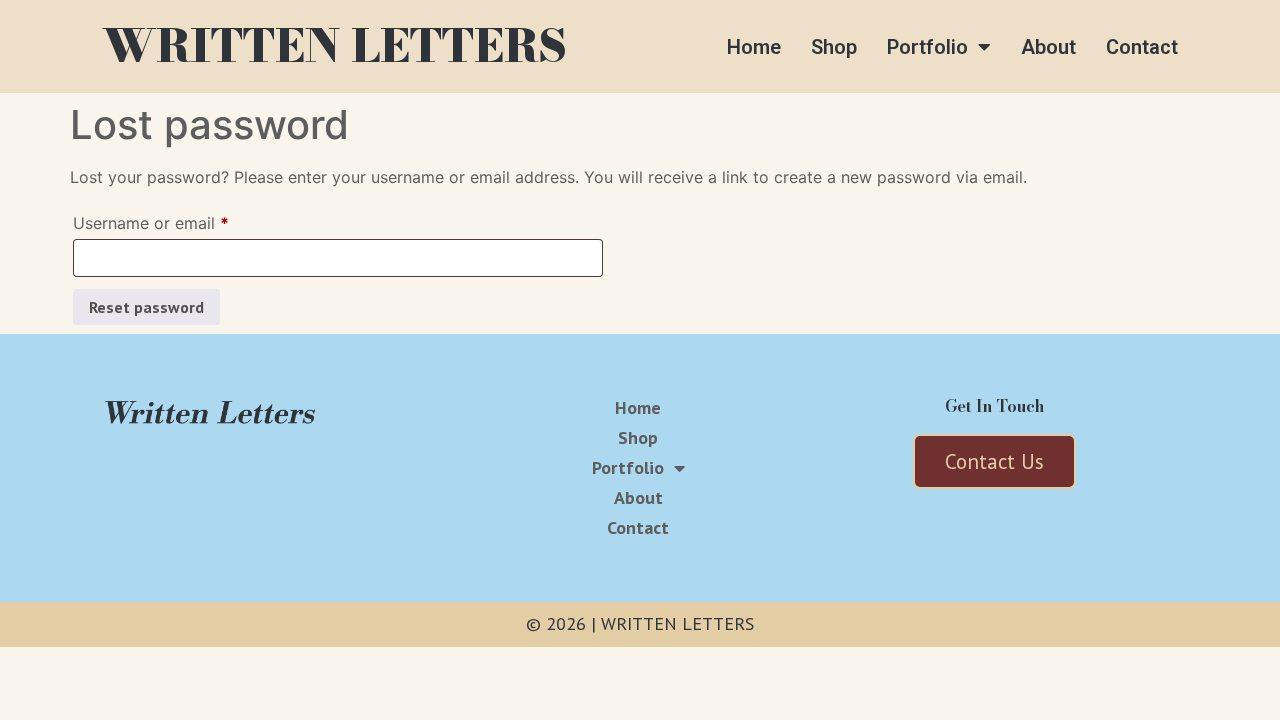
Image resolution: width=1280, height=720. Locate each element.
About (1048, 47)
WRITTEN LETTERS (334, 46)
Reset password (146, 307)
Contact (1142, 47)
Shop (834, 47)
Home (754, 47)
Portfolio (927, 47)
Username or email (184, 220)
